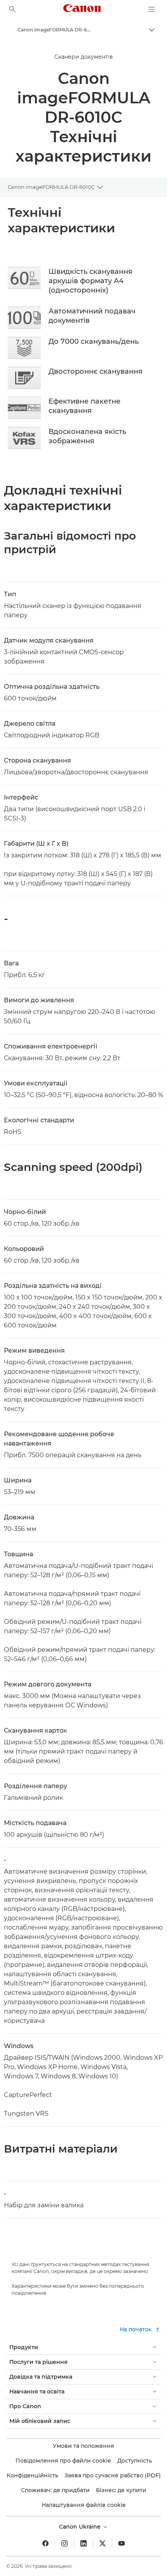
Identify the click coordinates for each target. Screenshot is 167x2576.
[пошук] (12, 9)
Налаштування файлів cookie (84, 2505)
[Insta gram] (64, 2543)
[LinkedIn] (83, 2543)
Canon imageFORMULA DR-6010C (51, 187)
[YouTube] (122, 2543)
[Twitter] (103, 2543)
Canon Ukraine (81, 2527)
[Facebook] (45, 2543)
